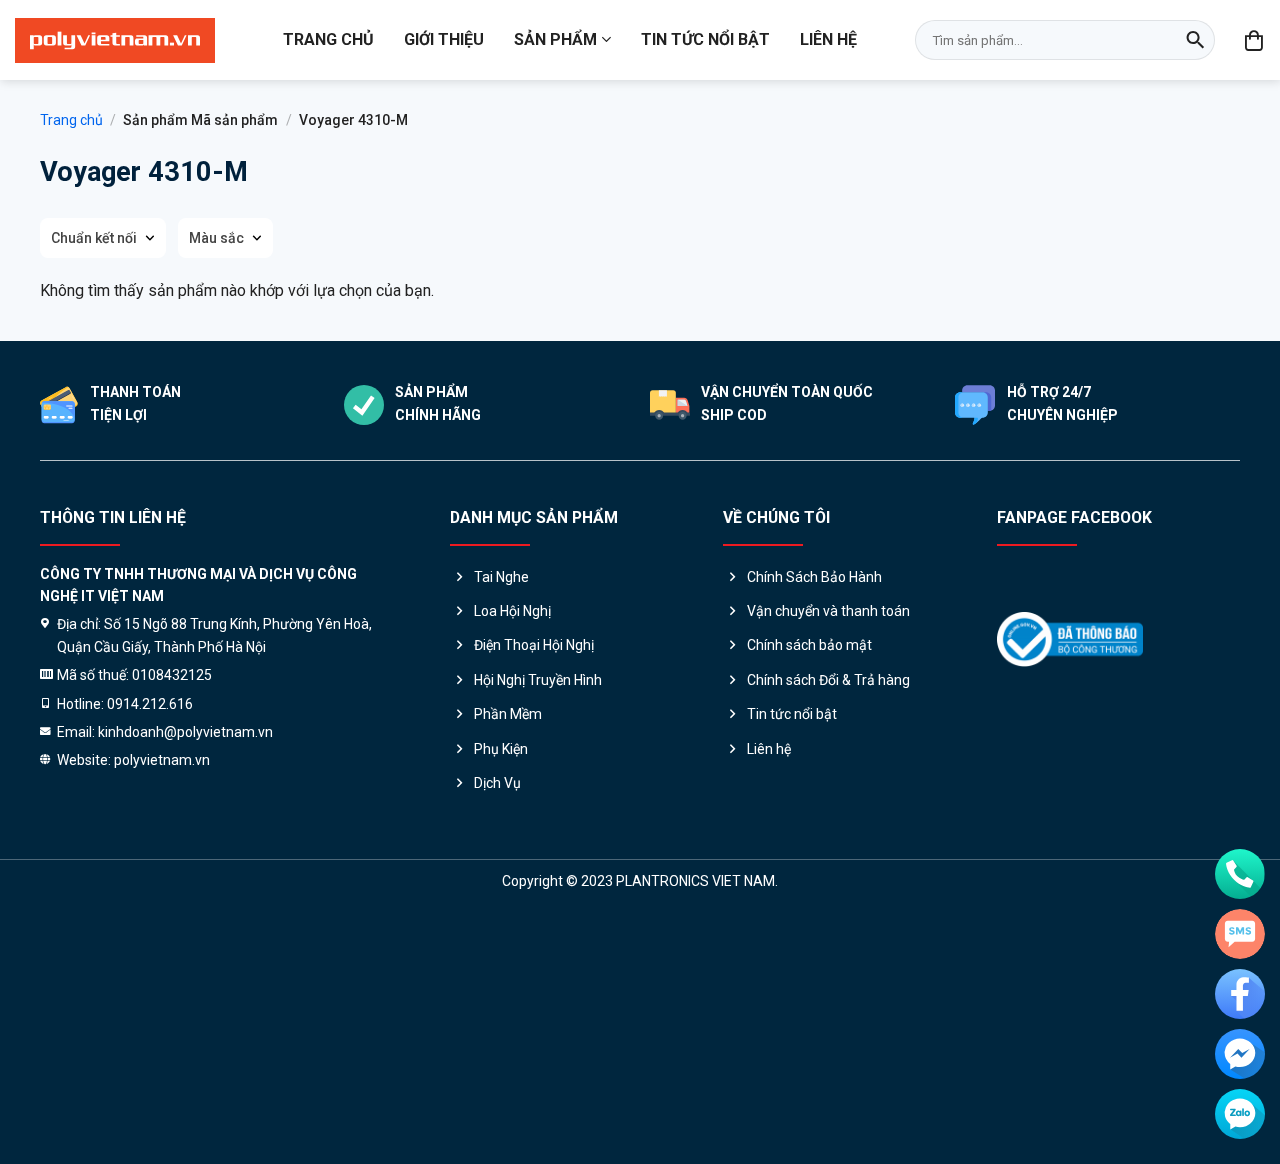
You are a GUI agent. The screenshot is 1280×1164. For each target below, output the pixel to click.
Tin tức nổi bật (705, 39)
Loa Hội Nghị (512, 611)
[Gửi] (1195, 40)
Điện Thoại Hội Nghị (534, 645)
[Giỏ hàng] (1255, 40)
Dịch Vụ (497, 783)
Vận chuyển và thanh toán (828, 611)
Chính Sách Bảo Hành (814, 577)
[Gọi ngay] (1240, 874)
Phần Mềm (508, 714)
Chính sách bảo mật (809, 645)
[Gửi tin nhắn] (1240, 934)
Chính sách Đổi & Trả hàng (828, 680)
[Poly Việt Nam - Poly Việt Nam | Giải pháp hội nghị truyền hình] (115, 40)
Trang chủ (328, 39)
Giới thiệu (444, 39)
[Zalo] (1240, 1114)
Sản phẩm (555, 39)
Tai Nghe (501, 577)
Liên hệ (828, 39)
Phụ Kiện (501, 749)
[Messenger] (1240, 1054)
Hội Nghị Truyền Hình (538, 680)
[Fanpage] (1240, 994)
